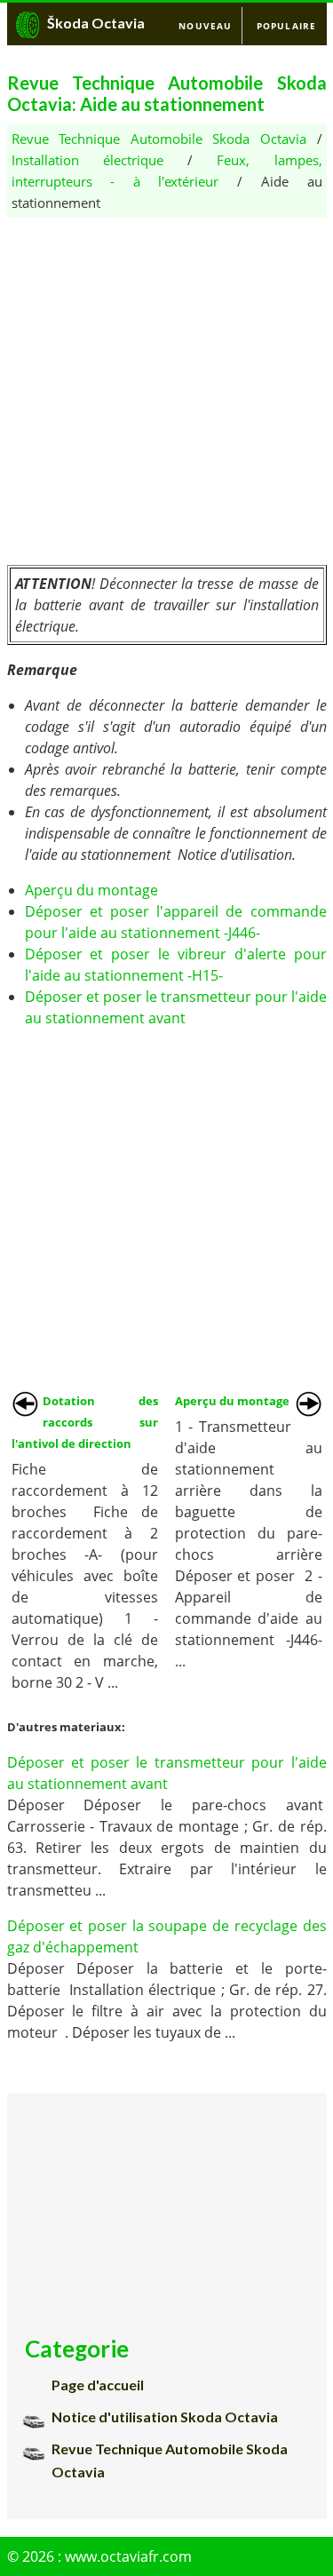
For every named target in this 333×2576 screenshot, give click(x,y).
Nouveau (205, 26)
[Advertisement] (166, 384)
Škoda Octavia (96, 23)
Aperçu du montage (91, 890)
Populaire (287, 26)
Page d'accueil (98, 2385)
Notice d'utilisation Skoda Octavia (165, 2417)
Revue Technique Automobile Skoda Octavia (159, 139)
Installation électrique (87, 160)
